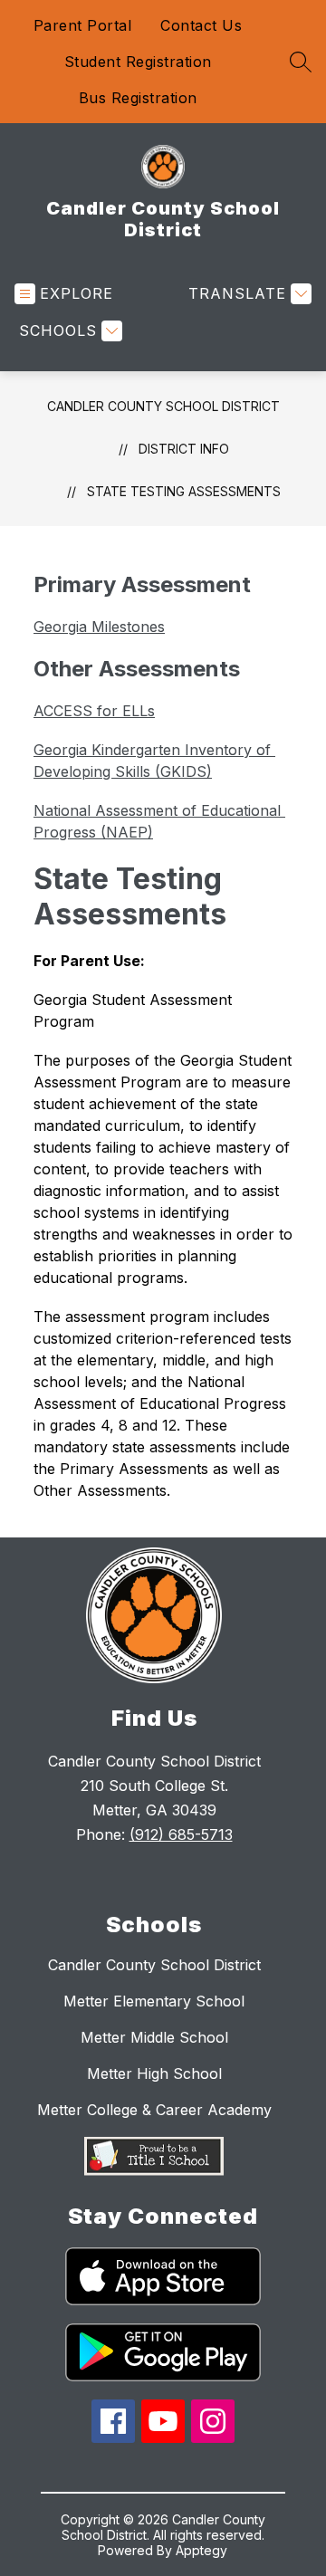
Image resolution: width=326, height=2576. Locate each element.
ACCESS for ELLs (94, 711)
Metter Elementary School (154, 2001)
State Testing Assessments (184, 491)
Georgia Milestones (99, 627)
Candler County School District (163, 406)
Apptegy (201, 2550)
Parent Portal (83, 25)
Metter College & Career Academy (154, 2110)
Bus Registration (138, 98)
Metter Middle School (154, 2037)
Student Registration (138, 62)
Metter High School (154, 2073)
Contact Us (201, 25)
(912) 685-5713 (181, 1834)
